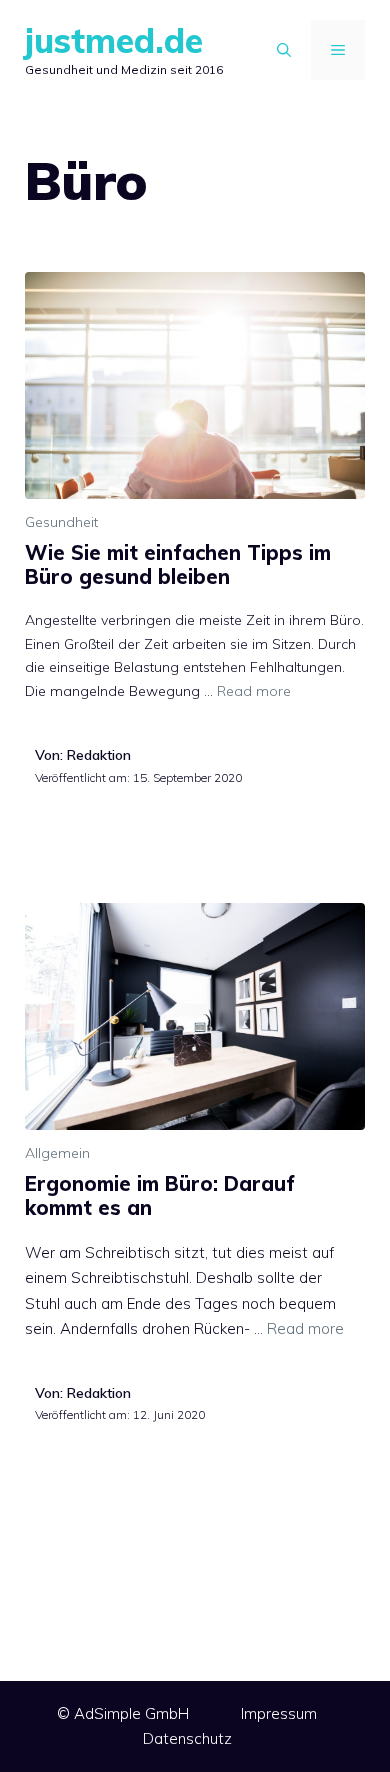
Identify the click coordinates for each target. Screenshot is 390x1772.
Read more (254, 691)
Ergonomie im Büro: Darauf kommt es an (160, 1195)
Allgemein (57, 1153)
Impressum (279, 1713)
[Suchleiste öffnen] (284, 50)
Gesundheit (61, 522)
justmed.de (114, 40)
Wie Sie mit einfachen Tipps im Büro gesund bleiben (178, 564)
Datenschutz (187, 1738)
